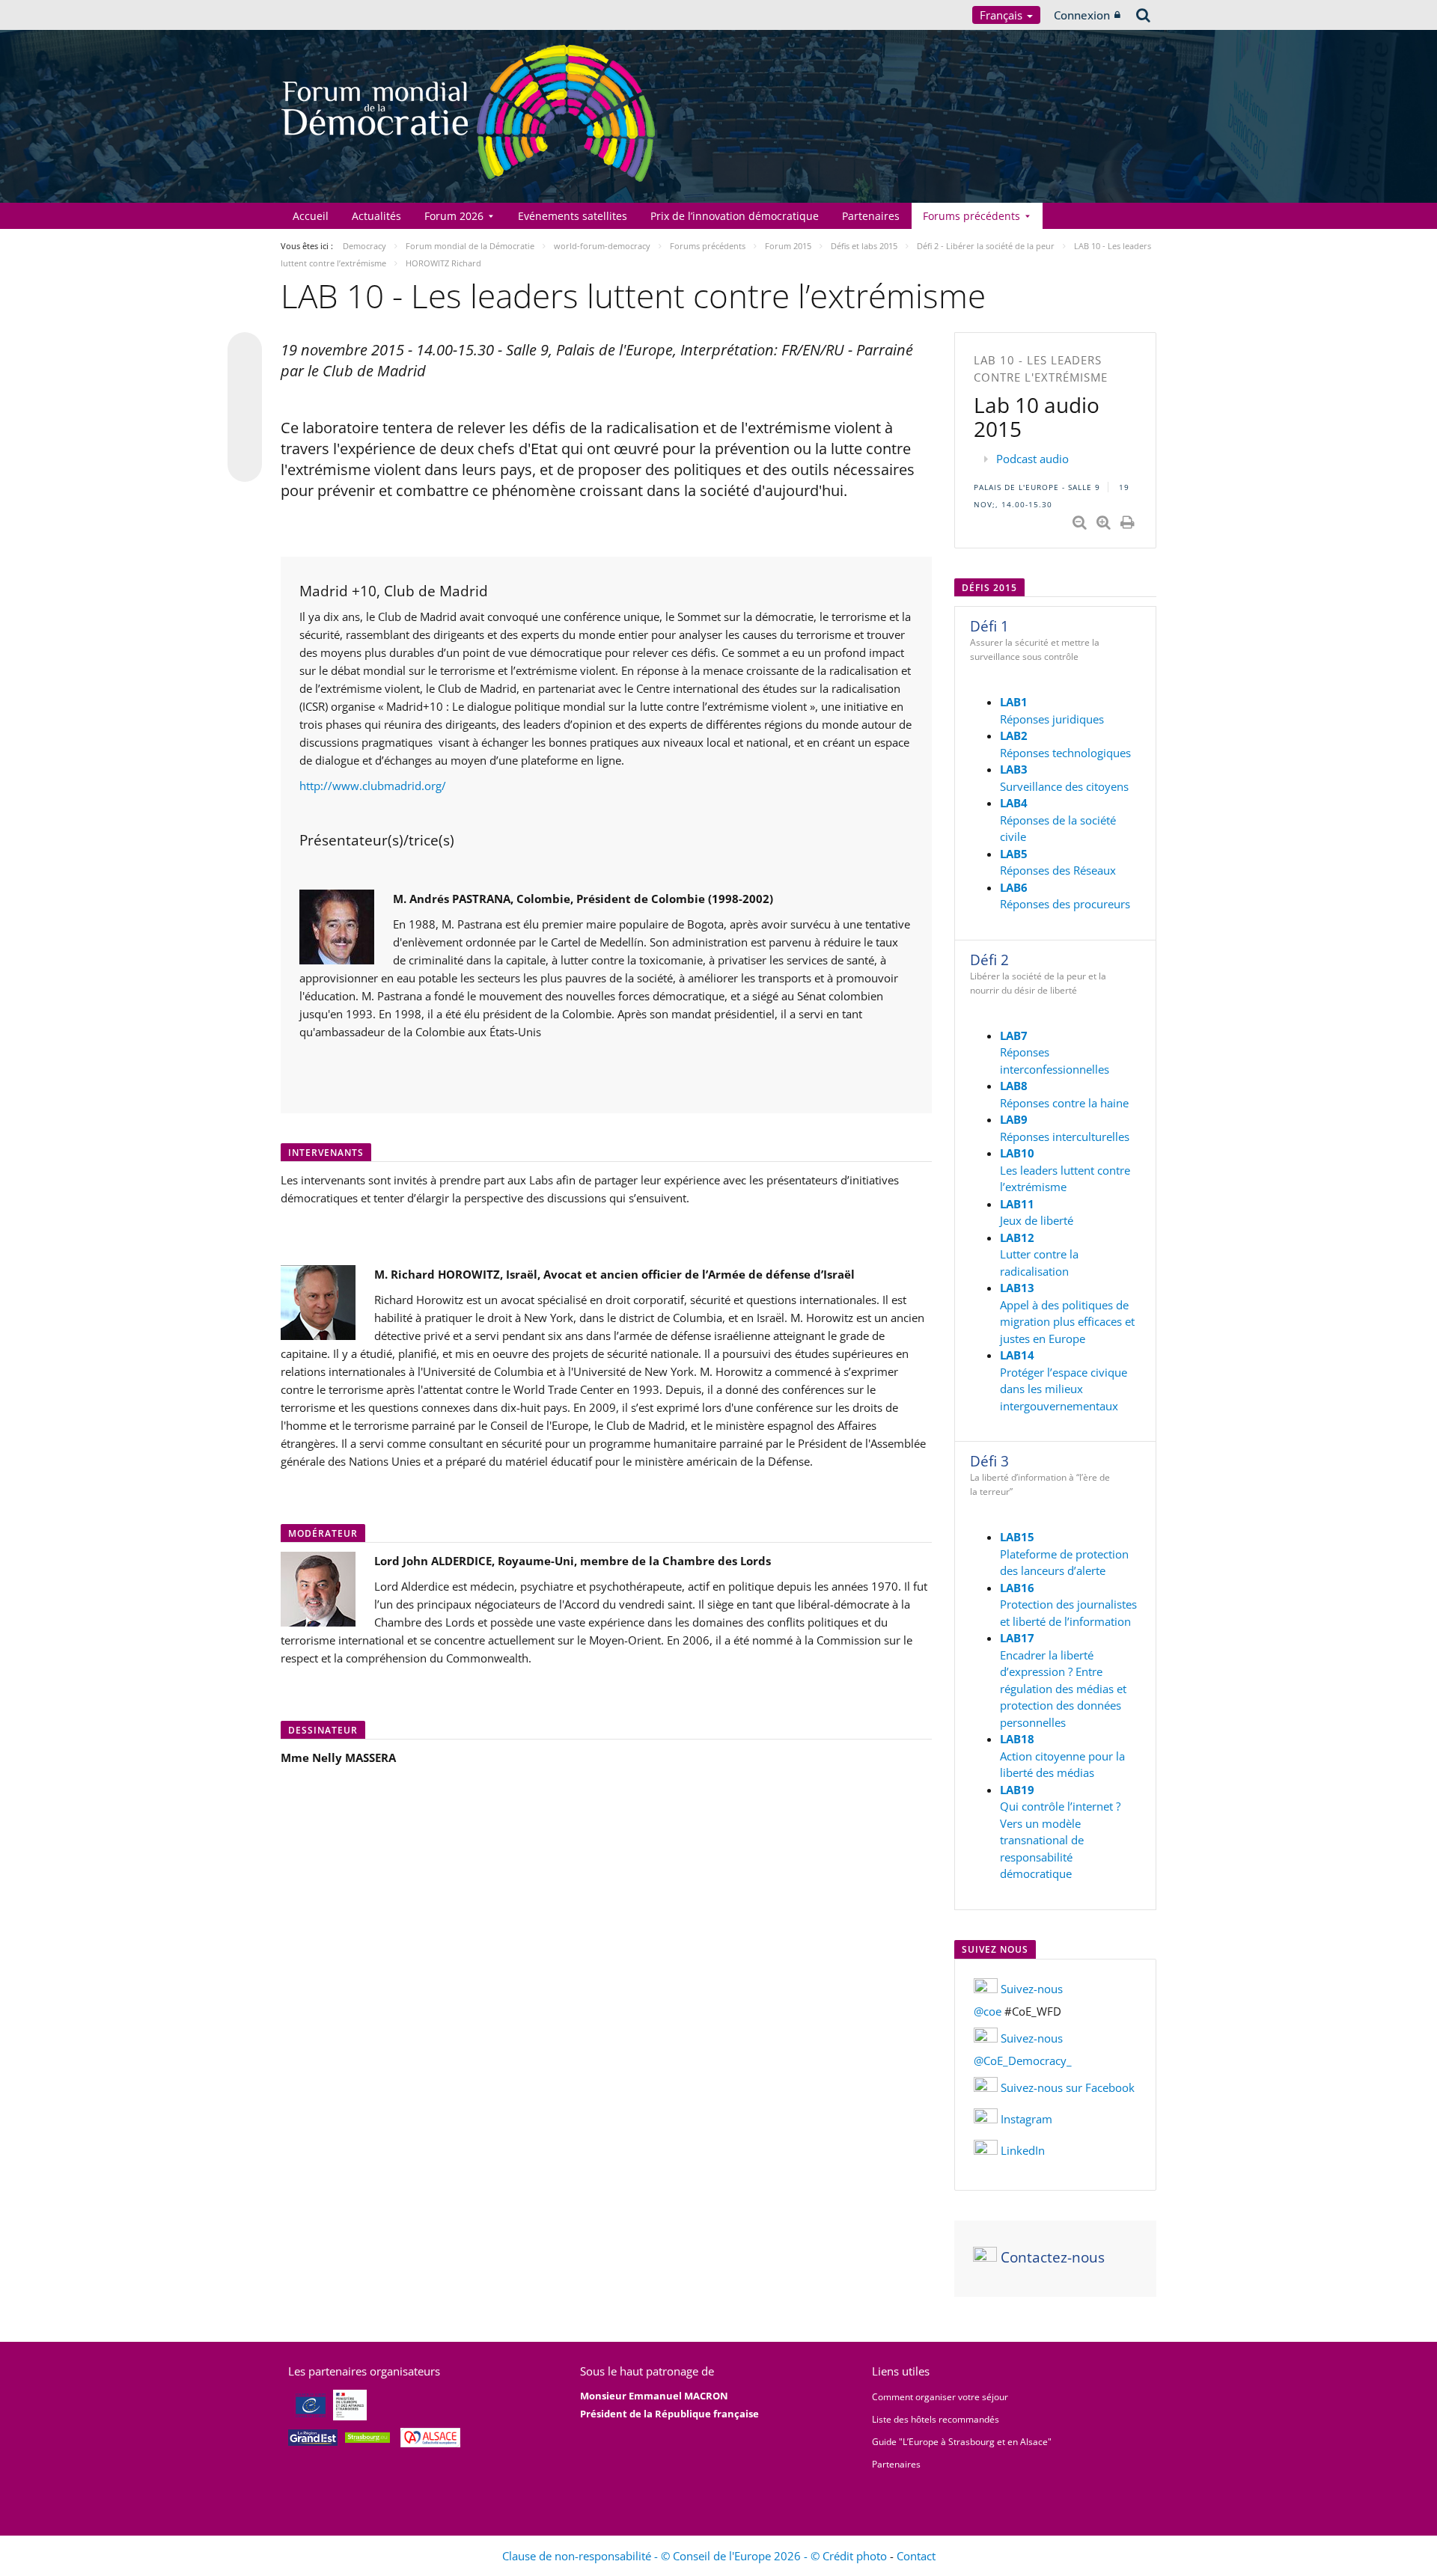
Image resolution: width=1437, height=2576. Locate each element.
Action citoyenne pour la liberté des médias (1062, 1756)
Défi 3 (989, 1461)
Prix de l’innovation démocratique (735, 216)
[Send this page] (245, 465)
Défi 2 (989, 960)
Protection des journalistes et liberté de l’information (1068, 1604)
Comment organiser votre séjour (940, 2397)
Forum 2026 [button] (454, 216)
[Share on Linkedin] (245, 436)
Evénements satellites (573, 216)
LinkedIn (1023, 2150)
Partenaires (871, 216)
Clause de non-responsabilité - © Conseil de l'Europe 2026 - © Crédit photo (696, 2556)
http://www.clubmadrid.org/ (373, 786)
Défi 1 (989, 626)
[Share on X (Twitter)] (245, 379)
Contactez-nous (1051, 2257)
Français (1003, 15)
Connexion (1082, 15)
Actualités (376, 216)
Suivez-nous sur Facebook (1066, 2087)
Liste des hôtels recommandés (936, 2419)
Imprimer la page (1129, 519)
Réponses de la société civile (1058, 820)
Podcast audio (1032, 459)
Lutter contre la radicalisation (1039, 1254)
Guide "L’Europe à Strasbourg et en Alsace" (962, 2442)
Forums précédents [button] (971, 216)
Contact (916, 2556)
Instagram (1026, 2119)
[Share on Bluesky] (245, 351)
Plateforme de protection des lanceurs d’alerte (1064, 1554)
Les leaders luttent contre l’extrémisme (1065, 1170)
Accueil (311, 216)
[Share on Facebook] (245, 408)
